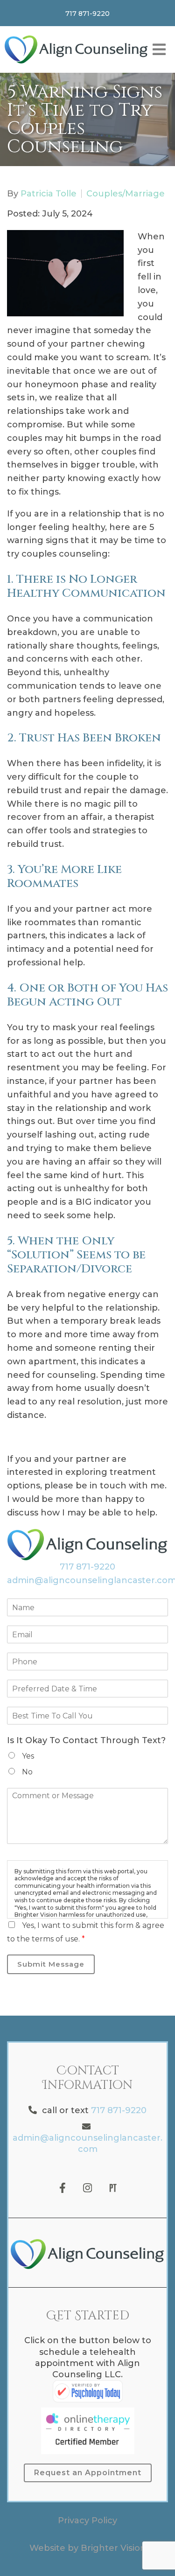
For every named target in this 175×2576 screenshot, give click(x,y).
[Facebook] (63, 2188)
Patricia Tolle (49, 194)
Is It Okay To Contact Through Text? (86, 1740)
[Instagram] (88, 2188)
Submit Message (51, 1964)
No (27, 1772)
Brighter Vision (113, 2548)
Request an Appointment (88, 2473)
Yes (28, 1756)
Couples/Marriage (126, 194)
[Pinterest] (113, 2188)
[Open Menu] (159, 49)
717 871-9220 (87, 1567)
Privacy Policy (87, 2520)
